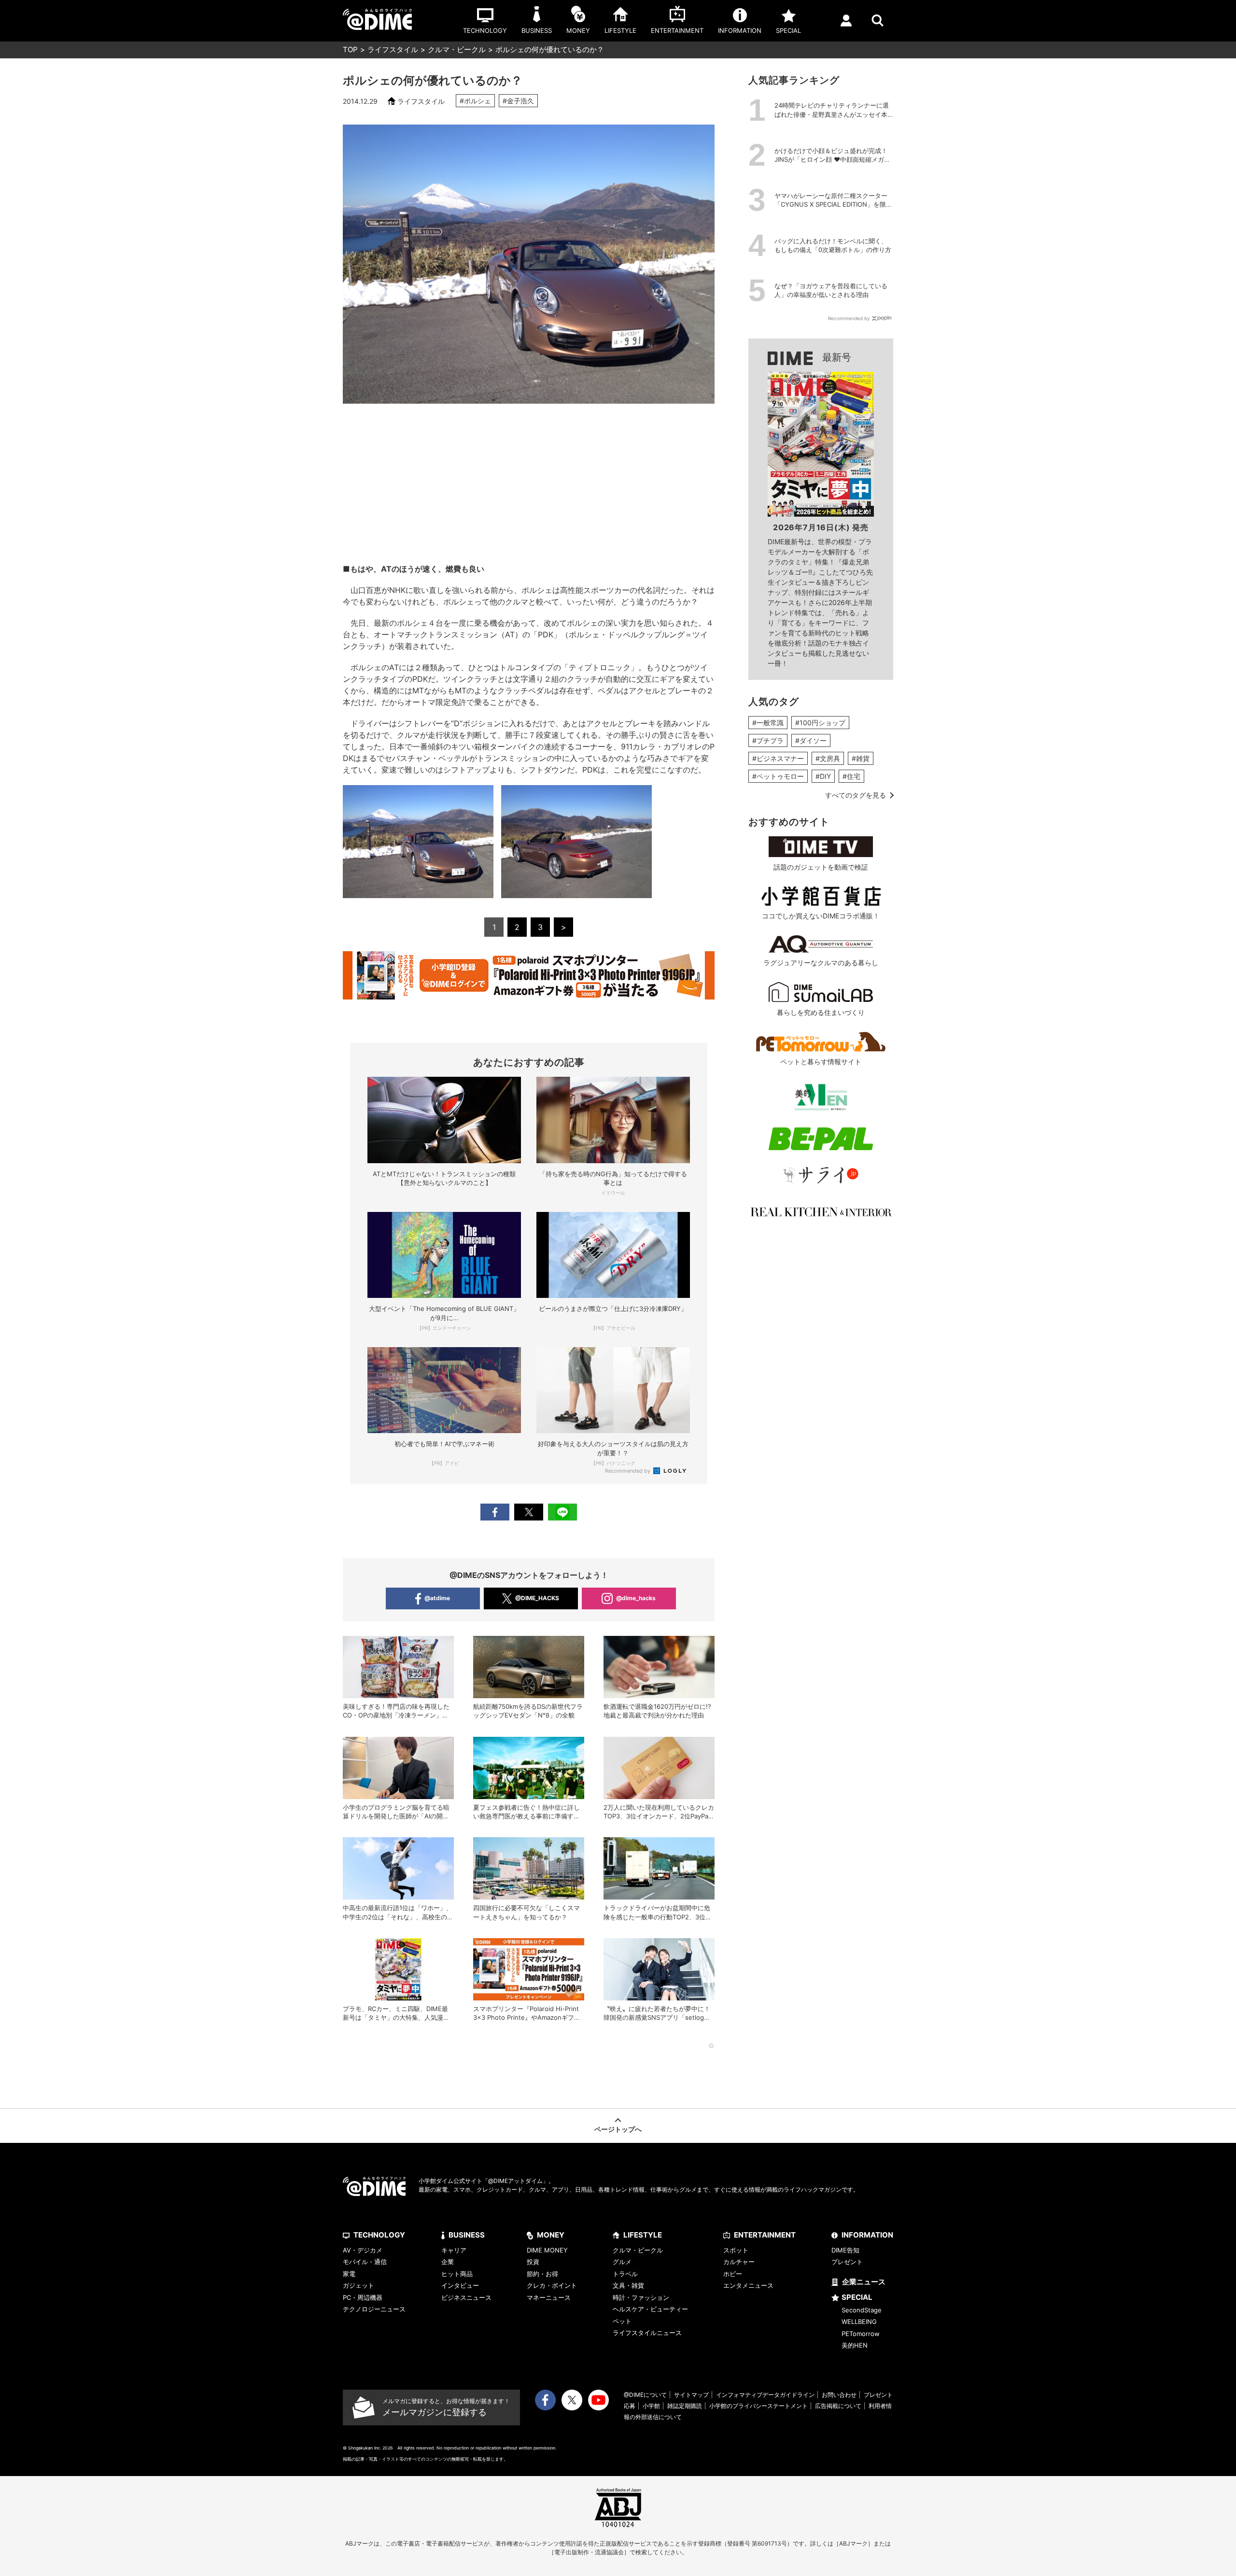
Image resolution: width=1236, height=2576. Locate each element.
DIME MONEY (547, 2250)
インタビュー (460, 2285)
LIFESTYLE (643, 2235)
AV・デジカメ (363, 2250)
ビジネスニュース (466, 2297)
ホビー (733, 2274)
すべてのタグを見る (856, 795)
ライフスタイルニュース (647, 2333)
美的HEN (855, 2345)
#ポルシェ (475, 101)
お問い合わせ (839, 2395)
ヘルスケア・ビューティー (650, 2309)
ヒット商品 (457, 2274)
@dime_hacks (636, 1598)
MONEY (551, 2235)
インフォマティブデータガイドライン (765, 2395)
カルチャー (739, 2262)
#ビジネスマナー (778, 758)
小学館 (651, 2406)
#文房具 (828, 758)
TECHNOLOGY (379, 2235)
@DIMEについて (645, 2395)
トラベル (625, 2274)
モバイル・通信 (365, 2262)
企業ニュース (864, 2282)
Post (529, 1512)
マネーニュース (549, 2297)
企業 (448, 2262)
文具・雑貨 (628, 2285)
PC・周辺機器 (363, 2297)
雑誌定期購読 (685, 2406)
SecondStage (862, 2310)
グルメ (622, 2262)
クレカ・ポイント (552, 2285)
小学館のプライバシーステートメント (758, 2406)
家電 (349, 2274)
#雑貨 (861, 758)
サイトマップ (691, 2395)
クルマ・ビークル (457, 49)
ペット (622, 2321)
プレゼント (847, 2262)
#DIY (823, 776)
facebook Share (495, 1512)
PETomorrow (861, 2334)
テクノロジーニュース (374, 2309)
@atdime (437, 1598)
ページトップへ (618, 2129)
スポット (736, 2250)
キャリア (454, 2250)
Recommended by (628, 1471)
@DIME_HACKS (537, 1598)
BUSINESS (467, 2235)
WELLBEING (859, 2322)
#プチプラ (768, 740)
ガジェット (358, 2285)
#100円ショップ (820, 723)
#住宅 (851, 776)
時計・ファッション (641, 2297)
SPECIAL (857, 2297)
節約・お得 (542, 2274)
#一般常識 (768, 723)
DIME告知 (845, 2250)
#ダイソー (811, 740)
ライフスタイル (393, 49)
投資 (533, 2262)
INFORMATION (867, 2235)
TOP (350, 49)
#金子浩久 (518, 101)
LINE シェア (562, 1512)
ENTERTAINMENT (765, 2235)
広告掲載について (838, 2406)
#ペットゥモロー (778, 776)
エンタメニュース (748, 2285)
